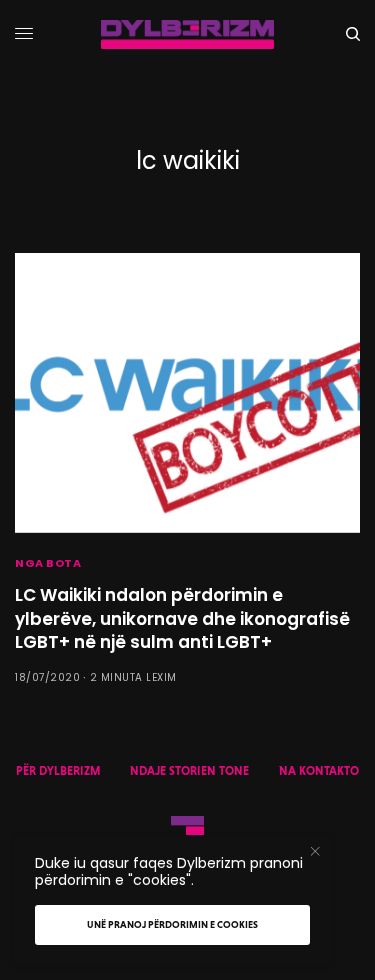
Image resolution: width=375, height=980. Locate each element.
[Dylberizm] (187, 34)
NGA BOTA (48, 563)
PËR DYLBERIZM (58, 771)
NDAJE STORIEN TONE (189, 771)
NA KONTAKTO (319, 771)
